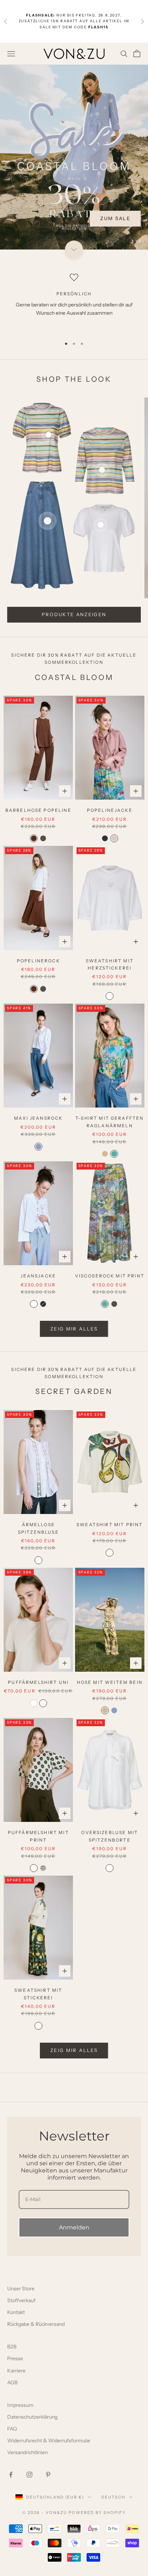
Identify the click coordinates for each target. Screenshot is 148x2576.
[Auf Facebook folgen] (11, 2475)
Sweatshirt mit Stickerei (38, 1994)
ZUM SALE (115, 218)
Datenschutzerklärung (32, 2417)
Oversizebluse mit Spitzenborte (110, 1836)
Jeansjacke (38, 1276)
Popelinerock (38, 961)
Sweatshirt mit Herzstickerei (110, 964)
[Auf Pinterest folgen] (48, 2475)
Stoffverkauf (21, 2300)
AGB (12, 2382)
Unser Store (21, 2289)
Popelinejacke (110, 810)
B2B (12, 2347)
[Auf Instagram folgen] (29, 2475)
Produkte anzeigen (74, 614)
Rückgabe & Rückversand (36, 2324)
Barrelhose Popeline (38, 810)
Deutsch (113, 2497)
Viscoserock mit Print (110, 1276)
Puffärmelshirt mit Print (38, 1836)
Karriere (16, 2371)
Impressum (20, 2405)
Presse (15, 2358)
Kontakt (16, 2312)
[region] (74, 157)
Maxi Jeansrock (38, 1118)
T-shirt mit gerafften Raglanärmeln (110, 1122)
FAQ (12, 2429)
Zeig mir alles (74, 2050)
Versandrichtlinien (27, 2452)
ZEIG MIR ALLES (74, 1329)
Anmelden (74, 2227)
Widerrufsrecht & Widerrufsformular (49, 2441)
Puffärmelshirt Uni (38, 1682)
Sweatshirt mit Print (110, 1525)
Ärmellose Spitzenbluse (38, 1528)
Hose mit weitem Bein (110, 1682)
